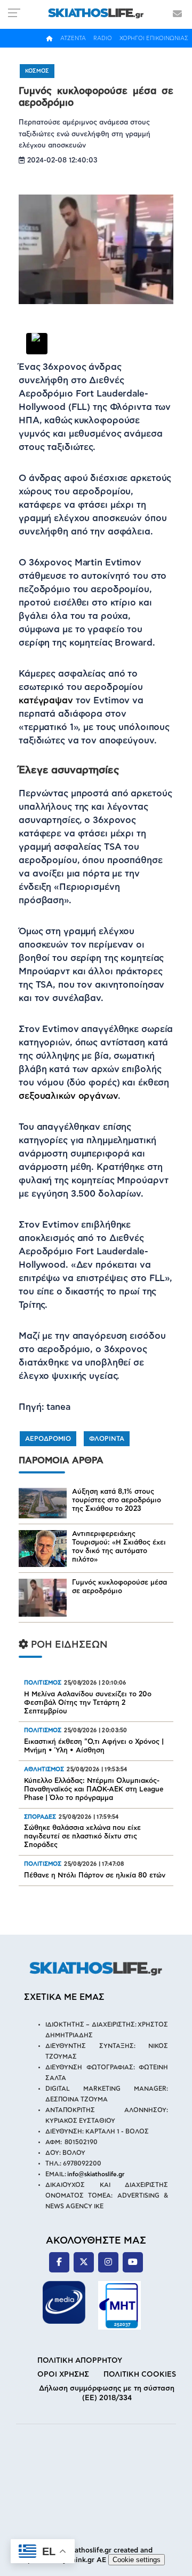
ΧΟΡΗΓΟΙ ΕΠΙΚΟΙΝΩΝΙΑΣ (154, 38)
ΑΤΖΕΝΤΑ (73, 38)
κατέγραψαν (46, 700)
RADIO (103, 38)
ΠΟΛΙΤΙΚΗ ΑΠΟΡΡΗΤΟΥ (80, 2361)
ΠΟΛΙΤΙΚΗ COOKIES (140, 2375)
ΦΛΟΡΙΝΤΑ (107, 1439)
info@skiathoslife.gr (96, 2174)
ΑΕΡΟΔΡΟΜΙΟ (48, 1439)
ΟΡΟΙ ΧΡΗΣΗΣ (63, 2375)
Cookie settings (137, 2560)
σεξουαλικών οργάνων (68, 1096)
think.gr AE (87, 2560)
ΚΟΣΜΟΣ (37, 71)
